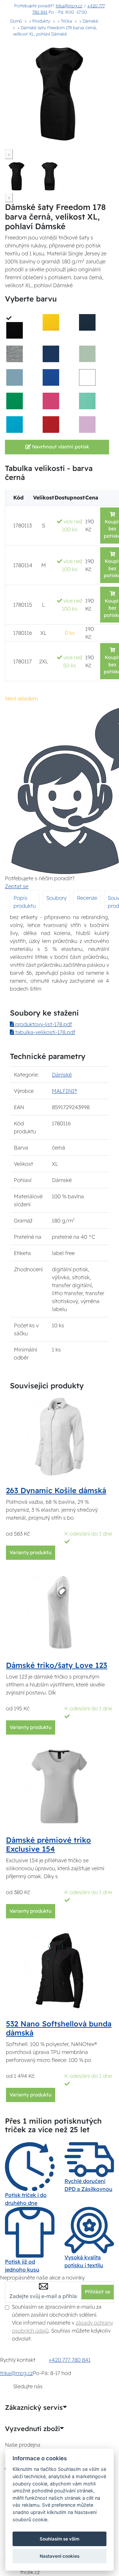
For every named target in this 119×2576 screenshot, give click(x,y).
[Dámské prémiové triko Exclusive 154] (59, 1786)
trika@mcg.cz (69, 6)
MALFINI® (64, 1091)
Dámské (62, 1075)
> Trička (65, 21)
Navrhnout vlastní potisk (60, 447)
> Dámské (89, 21)
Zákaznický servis (34, 2408)
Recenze (87, 898)
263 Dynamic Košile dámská (56, 1490)
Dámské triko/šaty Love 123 (57, 1665)
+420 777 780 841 (70, 2360)
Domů (16, 21)
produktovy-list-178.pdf (43, 1024)
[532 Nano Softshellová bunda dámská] (59, 1969)
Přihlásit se (98, 2292)
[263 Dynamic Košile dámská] (59, 1436)
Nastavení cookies (59, 2556)
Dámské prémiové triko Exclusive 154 (48, 1845)
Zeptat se (17, 886)
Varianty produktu (31, 1552)
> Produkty (40, 21)
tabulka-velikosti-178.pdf (45, 1032)
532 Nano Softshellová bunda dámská (59, 2028)
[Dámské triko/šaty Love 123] (59, 1611)
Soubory (56, 898)
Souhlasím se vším (59, 2539)
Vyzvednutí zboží (32, 2429)
